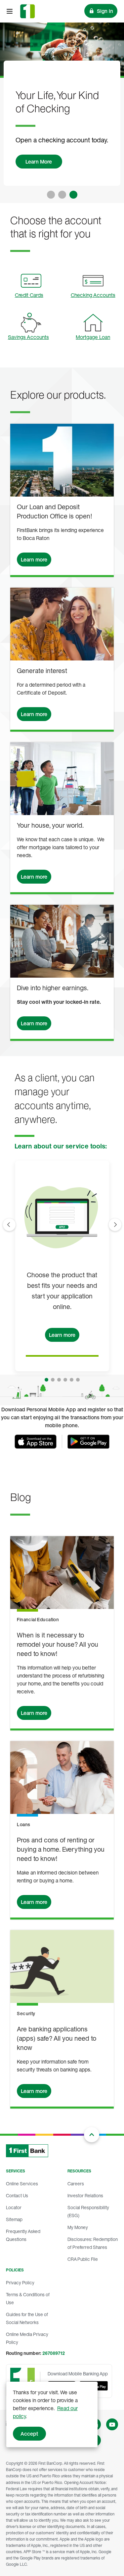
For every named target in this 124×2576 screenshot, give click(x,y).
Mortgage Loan (93, 337)
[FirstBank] (27, 11)
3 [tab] (73, 195)
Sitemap (14, 2219)
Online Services (22, 2184)
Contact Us (17, 2195)
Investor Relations (85, 2195)
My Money (78, 2227)
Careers (76, 2184)
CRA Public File (83, 2259)
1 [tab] (51, 195)
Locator (14, 2207)
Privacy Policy (20, 2283)
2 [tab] (62, 195)
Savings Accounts (28, 337)
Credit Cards (29, 295)
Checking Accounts (93, 295)
